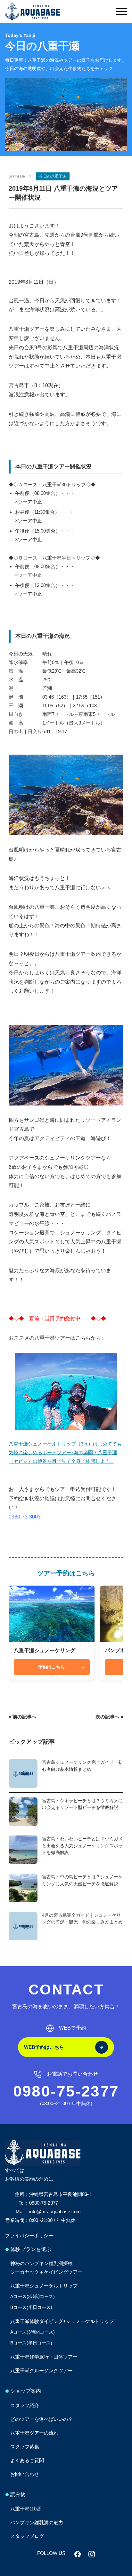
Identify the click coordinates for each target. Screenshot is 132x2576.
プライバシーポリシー (29, 2235)
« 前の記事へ (23, 1717)
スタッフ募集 (25, 2447)
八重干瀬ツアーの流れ (34, 2433)
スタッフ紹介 (25, 2405)
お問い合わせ (25, 2474)
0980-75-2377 (66, 2091)
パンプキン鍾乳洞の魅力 (37, 2522)
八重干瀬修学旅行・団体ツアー (44, 2357)
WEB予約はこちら (44, 2047)
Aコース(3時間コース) (33, 2296)
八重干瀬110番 (26, 2509)
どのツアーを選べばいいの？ (41, 2419)
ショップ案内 (26, 2391)
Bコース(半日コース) (31, 2307)
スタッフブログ (27, 2536)
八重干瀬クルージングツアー (41, 2370)
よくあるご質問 (27, 2460)
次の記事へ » (109, 1717)
